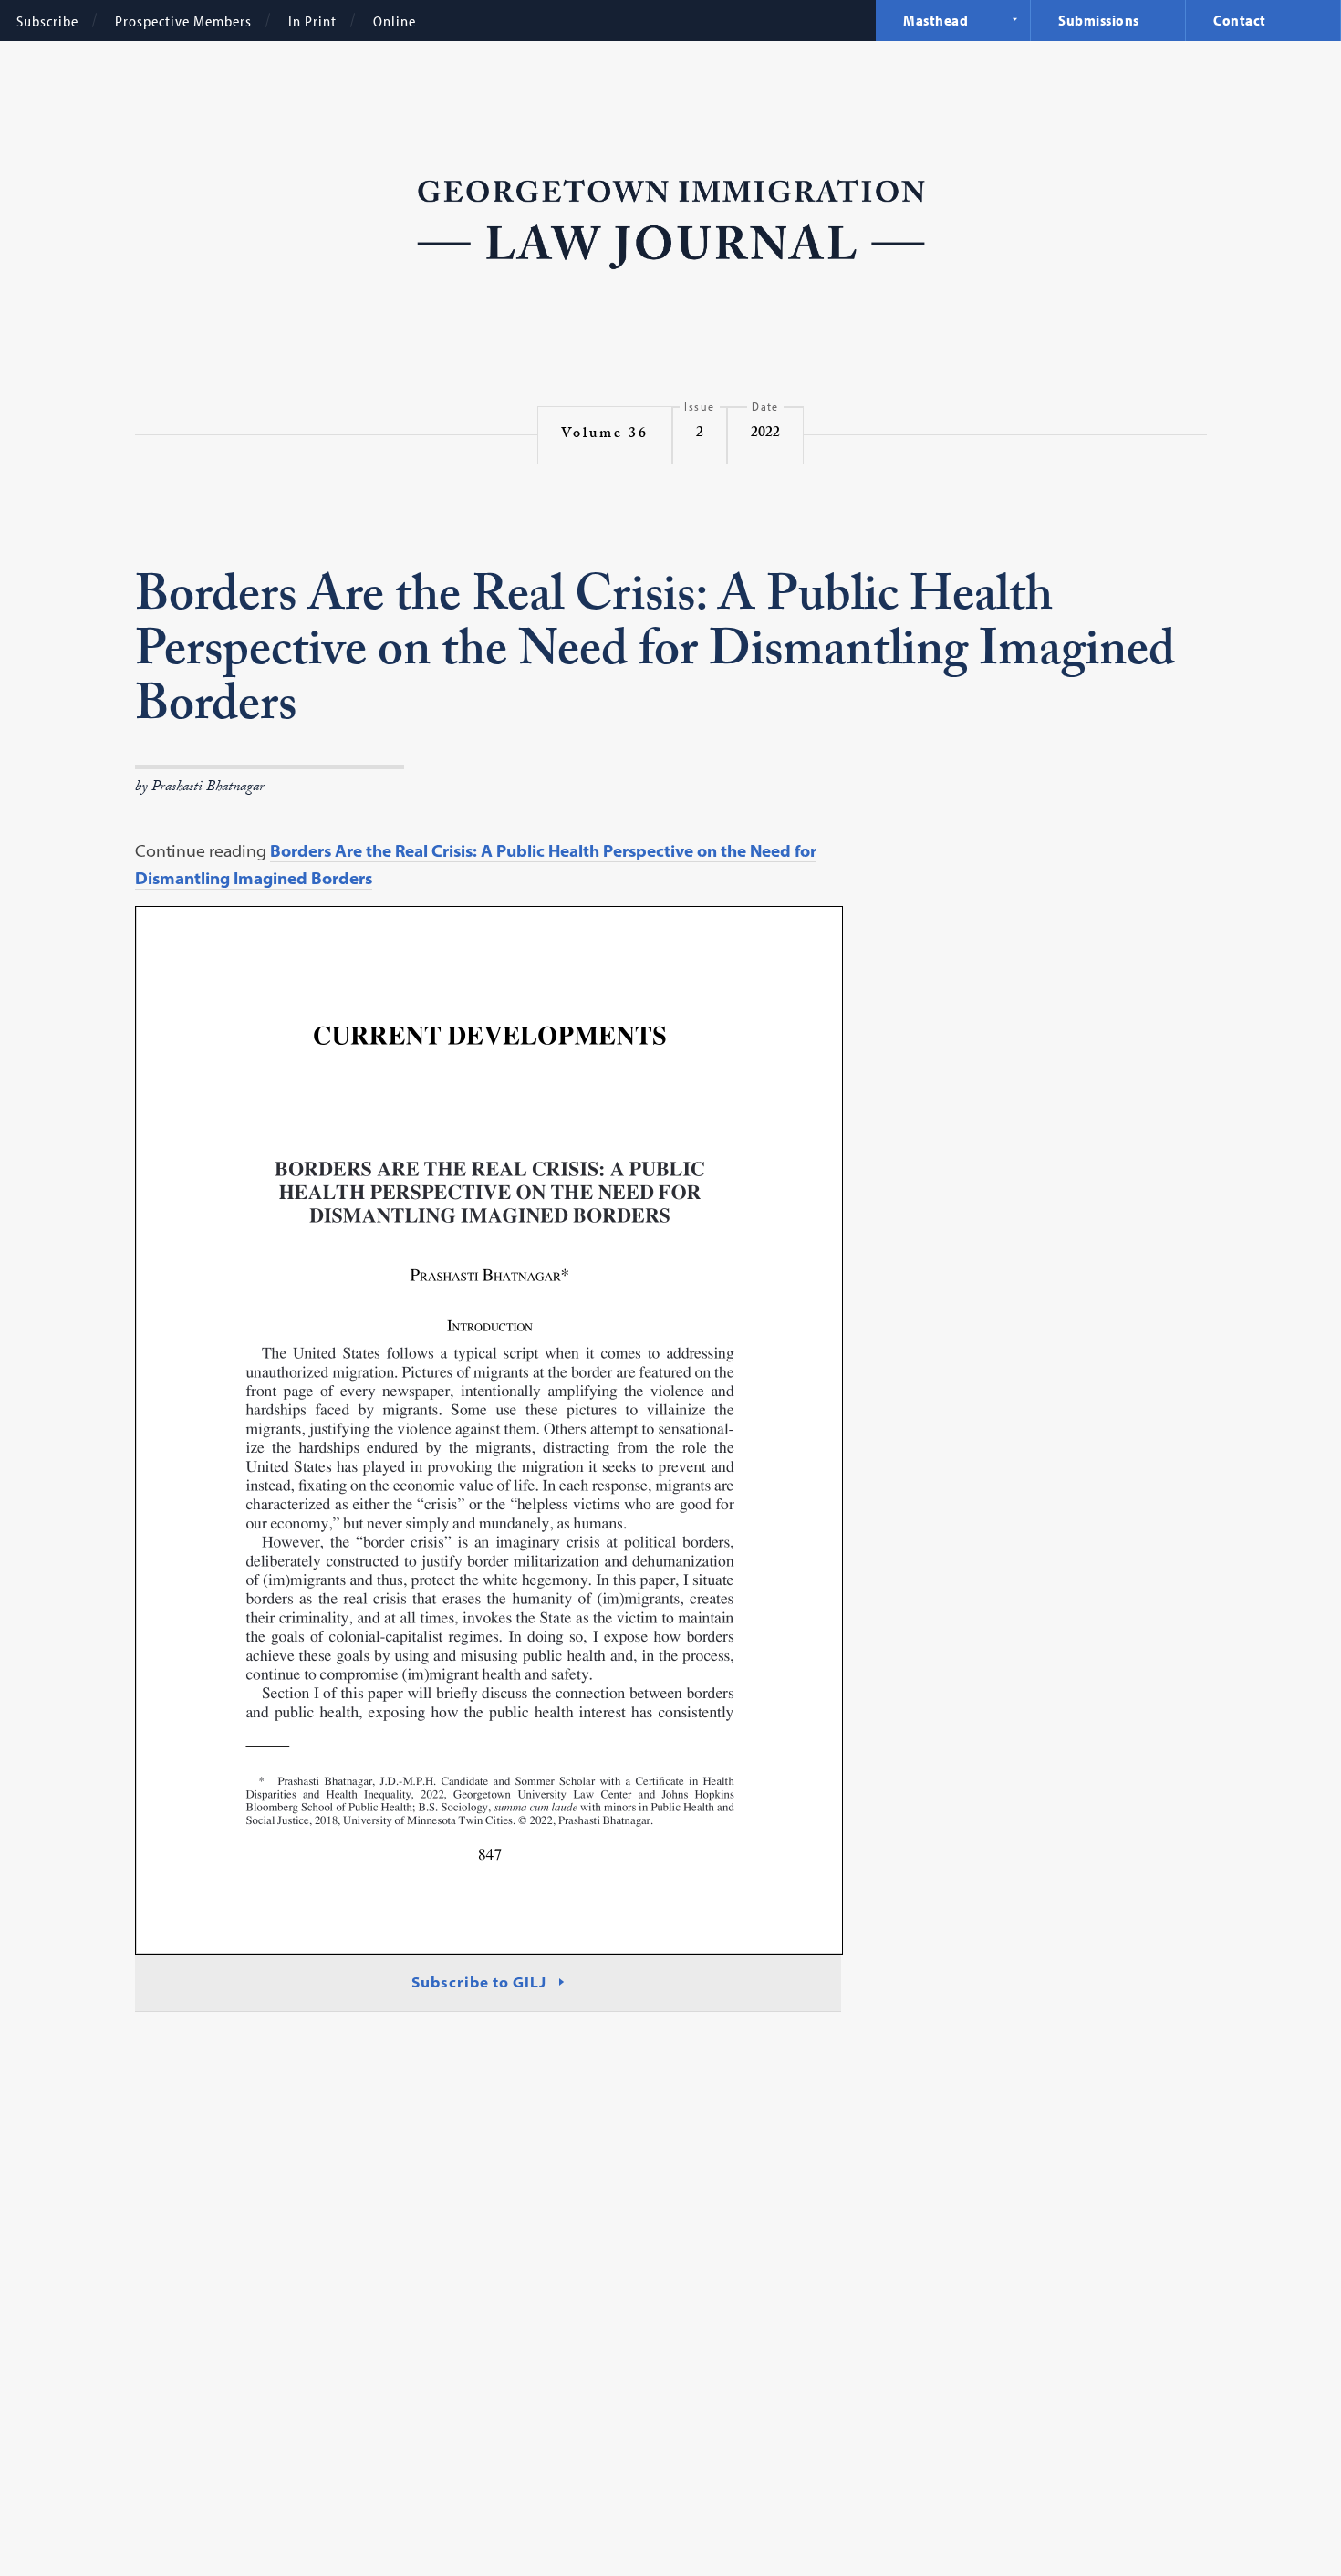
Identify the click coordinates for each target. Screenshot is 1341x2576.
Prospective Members (183, 21)
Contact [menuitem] (1240, 20)
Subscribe (47, 21)
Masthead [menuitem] (936, 20)
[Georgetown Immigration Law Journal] (671, 223)
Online (395, 21)
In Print (312, 21)
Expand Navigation (1014, 19)
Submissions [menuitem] (1099, 20)
